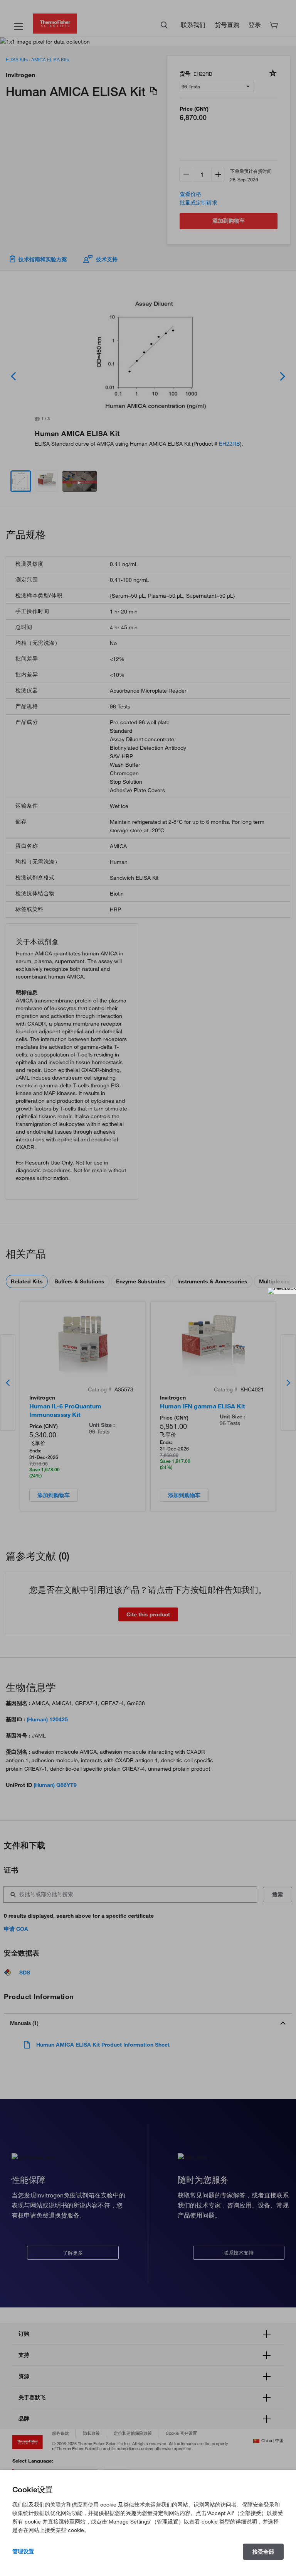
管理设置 (23, 2551)
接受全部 (263, 2552)
